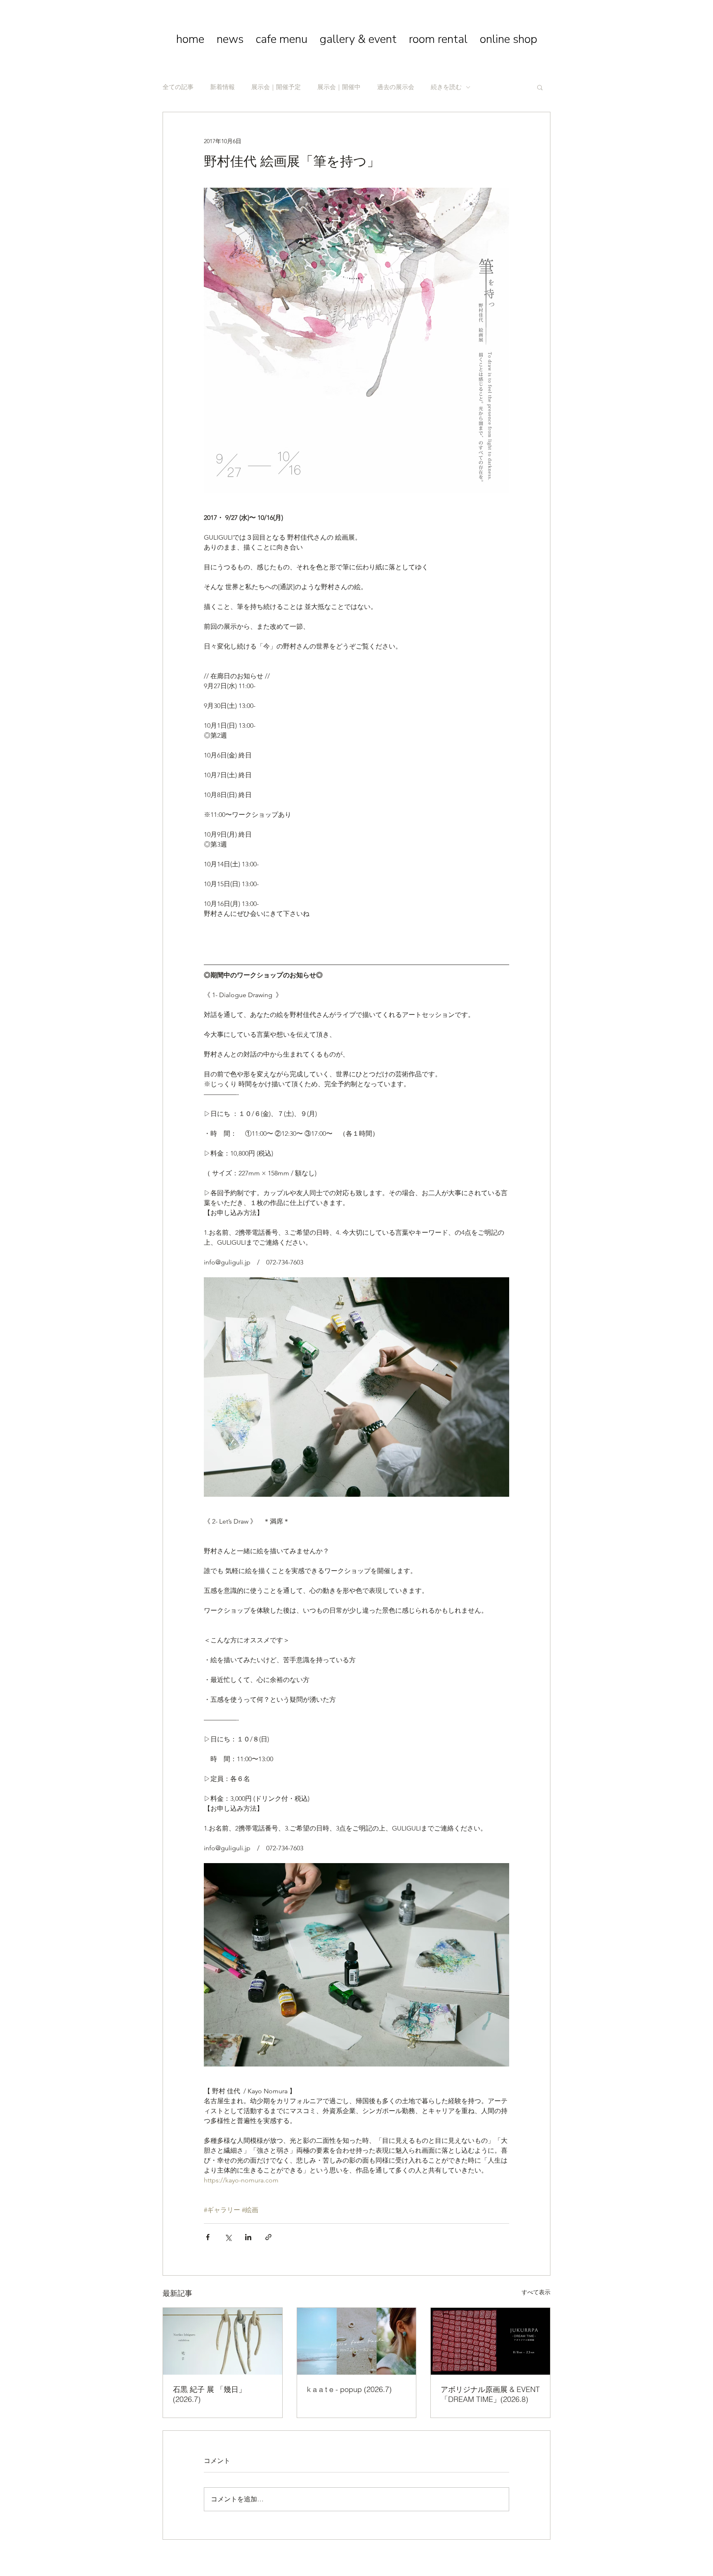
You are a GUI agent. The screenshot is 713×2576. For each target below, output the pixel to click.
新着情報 (222, 87)
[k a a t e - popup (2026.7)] (357, 2341)
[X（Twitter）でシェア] (228, 2237)
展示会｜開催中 (339, 87)
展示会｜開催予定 (276, 87)
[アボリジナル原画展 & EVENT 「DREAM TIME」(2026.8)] (490, 2341)
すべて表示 (536, 2292)
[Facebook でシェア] (208, 2237)
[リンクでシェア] (268, 2237)
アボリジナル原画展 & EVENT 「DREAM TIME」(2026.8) (490, 2394)
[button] (540, 87)
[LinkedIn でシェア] (248, 2237)
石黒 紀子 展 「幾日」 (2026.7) (209, 2394)
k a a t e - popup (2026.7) (349, 2389)
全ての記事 (178, 87)
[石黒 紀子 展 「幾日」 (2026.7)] (223, 2341)
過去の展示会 (396, 87)
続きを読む (446, 87)
